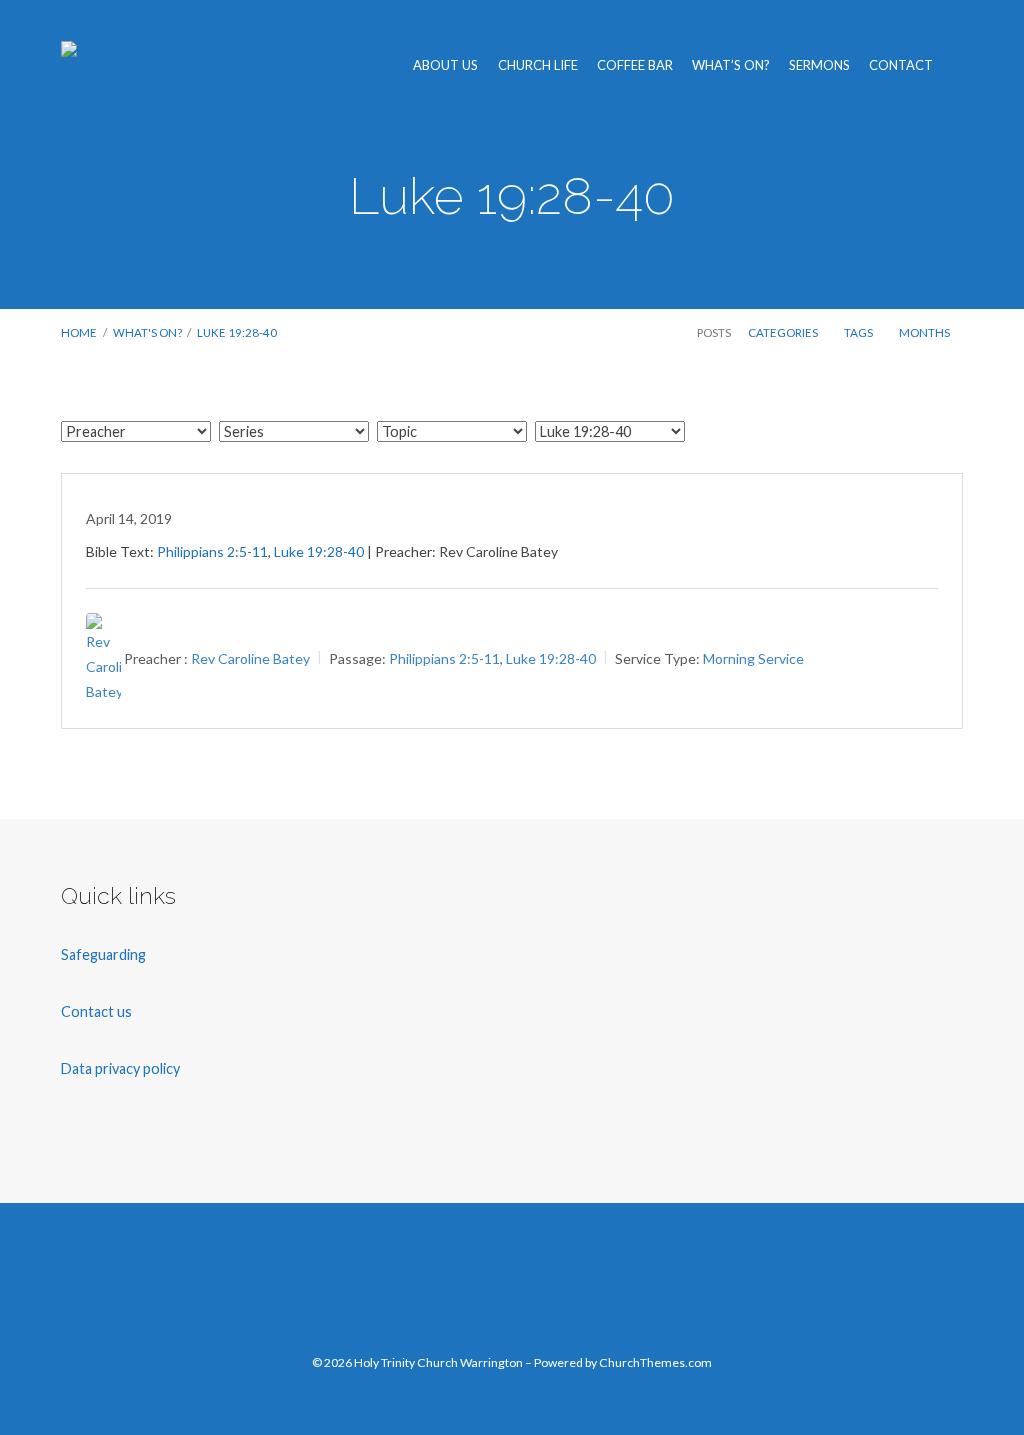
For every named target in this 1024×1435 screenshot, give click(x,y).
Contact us (98, 1011)
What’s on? (731, 65)
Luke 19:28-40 (512, 195)
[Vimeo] (511, 1288)
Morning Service (753, 658)
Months (925, 332)
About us (445, 65)
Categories (784, 332)
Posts (714, 332)
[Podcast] (598, 1288)
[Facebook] (425, 1288)
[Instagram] (555, 1288)
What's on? (147, 332)
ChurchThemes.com (655, 1362)
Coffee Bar (635, 65)
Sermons (819, 65)
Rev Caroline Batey (250, 658)
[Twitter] (468, 1288)
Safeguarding (103, 954)
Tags (859, 332)
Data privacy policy (120, 1068)
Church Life (538, 65)
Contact (901, 65)
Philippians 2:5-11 (212, 551)
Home (79, 332)
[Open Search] (957, 66)
